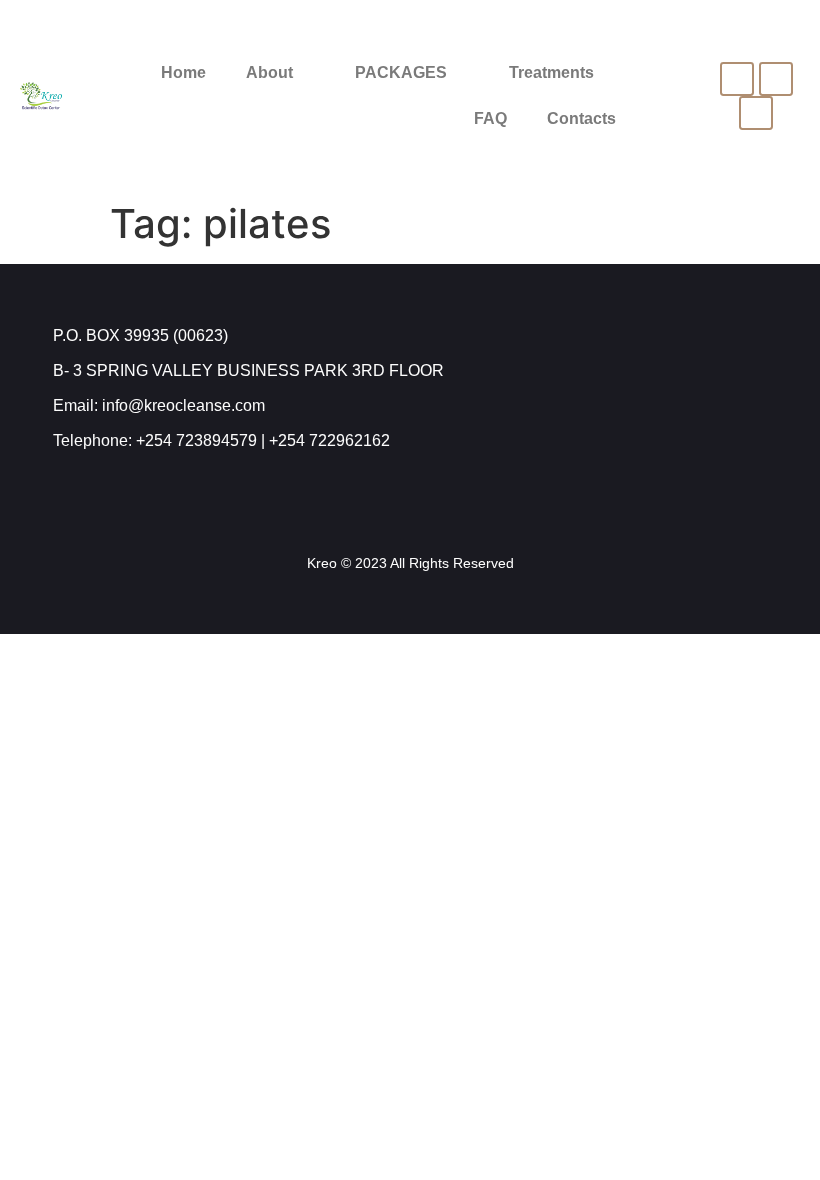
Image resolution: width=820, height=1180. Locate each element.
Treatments (551, 72)
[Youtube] (756, 113)
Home (183, 72)
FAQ (490, 118)
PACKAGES (401, 72)
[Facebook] (737, 79)
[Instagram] (776, 79)
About (269, 72)
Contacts (581, 118)
